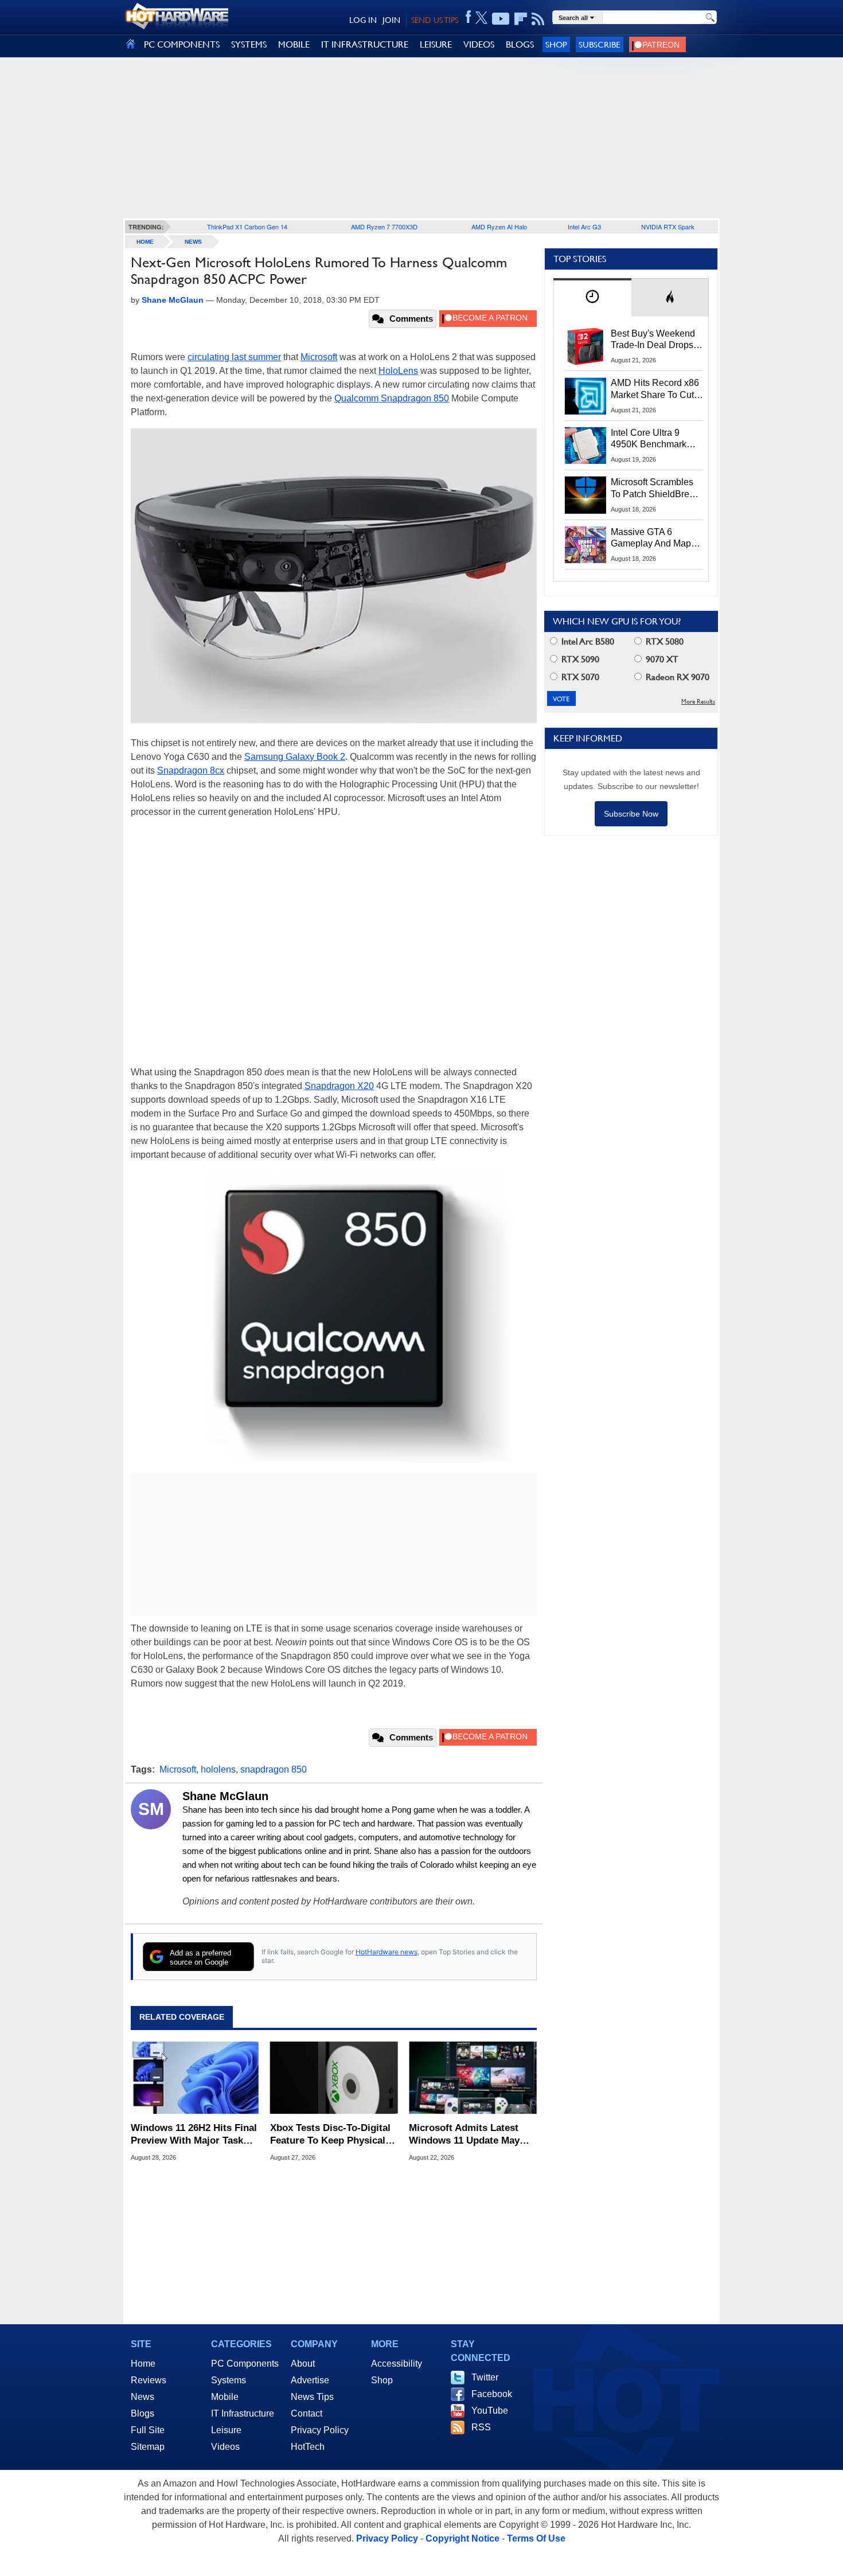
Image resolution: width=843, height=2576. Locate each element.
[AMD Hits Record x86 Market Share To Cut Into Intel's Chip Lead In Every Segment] (586, 396)
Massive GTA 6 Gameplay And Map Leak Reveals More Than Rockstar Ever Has (651, 538)
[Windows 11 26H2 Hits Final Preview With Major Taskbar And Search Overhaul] (195, 2078)
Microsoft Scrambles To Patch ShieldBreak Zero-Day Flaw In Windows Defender (655, 489)
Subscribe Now (631, 814)
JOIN (391, 20)
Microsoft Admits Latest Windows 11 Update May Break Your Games (464, 2135)
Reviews (149, 2380)
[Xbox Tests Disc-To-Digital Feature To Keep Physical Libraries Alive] (334, 2078)
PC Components (245, 2364)
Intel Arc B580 (587, 641)
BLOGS (520, 44)
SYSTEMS (249, 44)
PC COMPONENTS (182, 44)
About (303, 2364)
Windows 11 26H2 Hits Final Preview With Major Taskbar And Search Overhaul (194, 2135)
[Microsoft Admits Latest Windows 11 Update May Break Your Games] (473, 2078)
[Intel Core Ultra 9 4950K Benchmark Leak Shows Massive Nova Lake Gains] (586, 446)
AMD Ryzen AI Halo (499, 227)
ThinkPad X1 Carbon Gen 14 (247, 227)
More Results (698, 702)
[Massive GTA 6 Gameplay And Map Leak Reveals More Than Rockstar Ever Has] (586, 545)
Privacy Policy (320, 2430)
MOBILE (294, 44)
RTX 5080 (664, 641)
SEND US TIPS (435, 20)
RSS (481, 2427)
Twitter (485, 2377)
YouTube (490, 2411)
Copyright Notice (463, 2538)
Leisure (226, 2430)
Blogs (143, 2413)
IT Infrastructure (243, 2413)
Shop (556, 44)
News (193, 242)
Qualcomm (358, 398)
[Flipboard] (521, 19)
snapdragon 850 (274, 1769)
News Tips (312, 2397)
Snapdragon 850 (415, 398)
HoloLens (398, 371)
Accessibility (397, 2364)
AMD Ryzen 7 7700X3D (384, 227)
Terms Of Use (536, 2538)
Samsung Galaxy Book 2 (295, 757)
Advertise (310, 2380)
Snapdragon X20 (339, 1086)
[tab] (592, 297)
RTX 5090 (579, 659)
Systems (229, 2380)
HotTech (308, 2447)
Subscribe (600, 44)
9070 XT (661, 659)
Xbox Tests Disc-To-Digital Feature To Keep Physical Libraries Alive (330, 2135)
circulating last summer (234, 357)
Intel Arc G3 (584, 227)
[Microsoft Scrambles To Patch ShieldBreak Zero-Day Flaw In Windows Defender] (586, 495)
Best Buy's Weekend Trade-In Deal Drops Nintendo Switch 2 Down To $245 (653, 340)
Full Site (148, 2430)
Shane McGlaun (225, 1796)
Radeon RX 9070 (676, 677)
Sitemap (148, 2447)
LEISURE (436, 44)
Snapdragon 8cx (191, 770)
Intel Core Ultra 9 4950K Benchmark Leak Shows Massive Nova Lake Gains (654, 439)
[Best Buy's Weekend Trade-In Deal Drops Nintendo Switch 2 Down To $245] (586, 346)
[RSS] (538, 19)
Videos (225, 2447)
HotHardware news (387, 1952)
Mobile (225, 2397)
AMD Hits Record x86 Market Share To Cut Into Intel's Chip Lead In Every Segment (655, 389)
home (145, 242)
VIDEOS (479, 44)
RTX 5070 (579, 677)
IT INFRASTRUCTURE (365, 44)
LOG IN (363, 20)
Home (143, 2364)
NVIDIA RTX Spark (668, 227)
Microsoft (319, 357)
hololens (218, 1769)
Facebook (492, 2394)
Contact (307, 2413)
